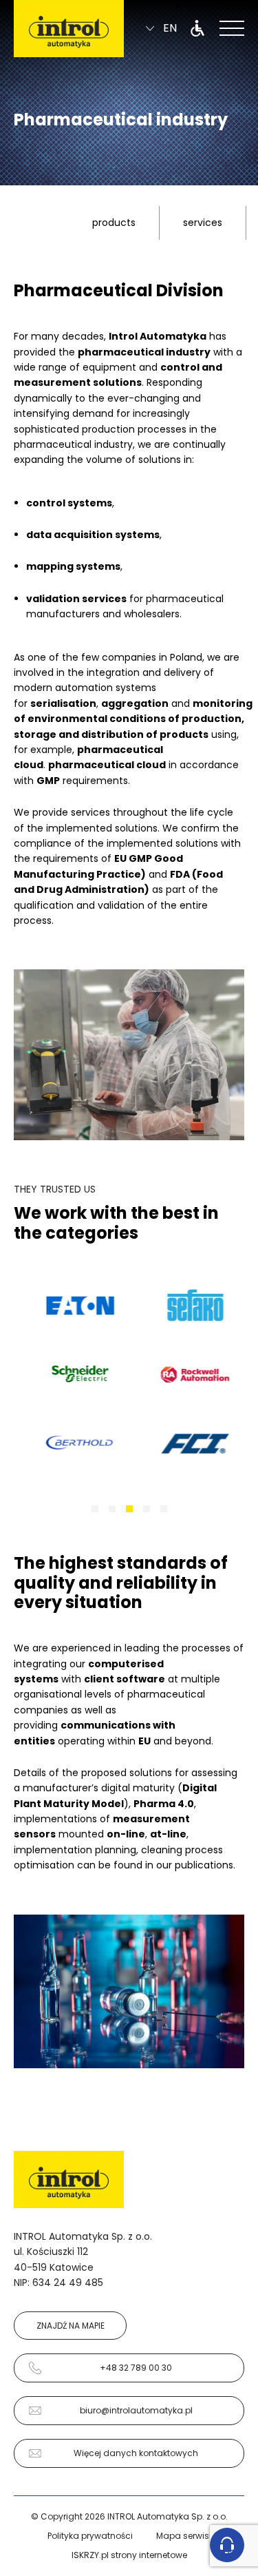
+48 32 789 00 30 (136, 2368)
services (203, 223)
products (114, 223)
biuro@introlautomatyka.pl (136, 2410)
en (170, 29)
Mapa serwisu (185, 2536)
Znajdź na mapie (71, 2326)
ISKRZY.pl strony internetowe (129, 2555)
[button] (95, 1509)
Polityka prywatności (90, 2536)
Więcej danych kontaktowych (136, 2453)
